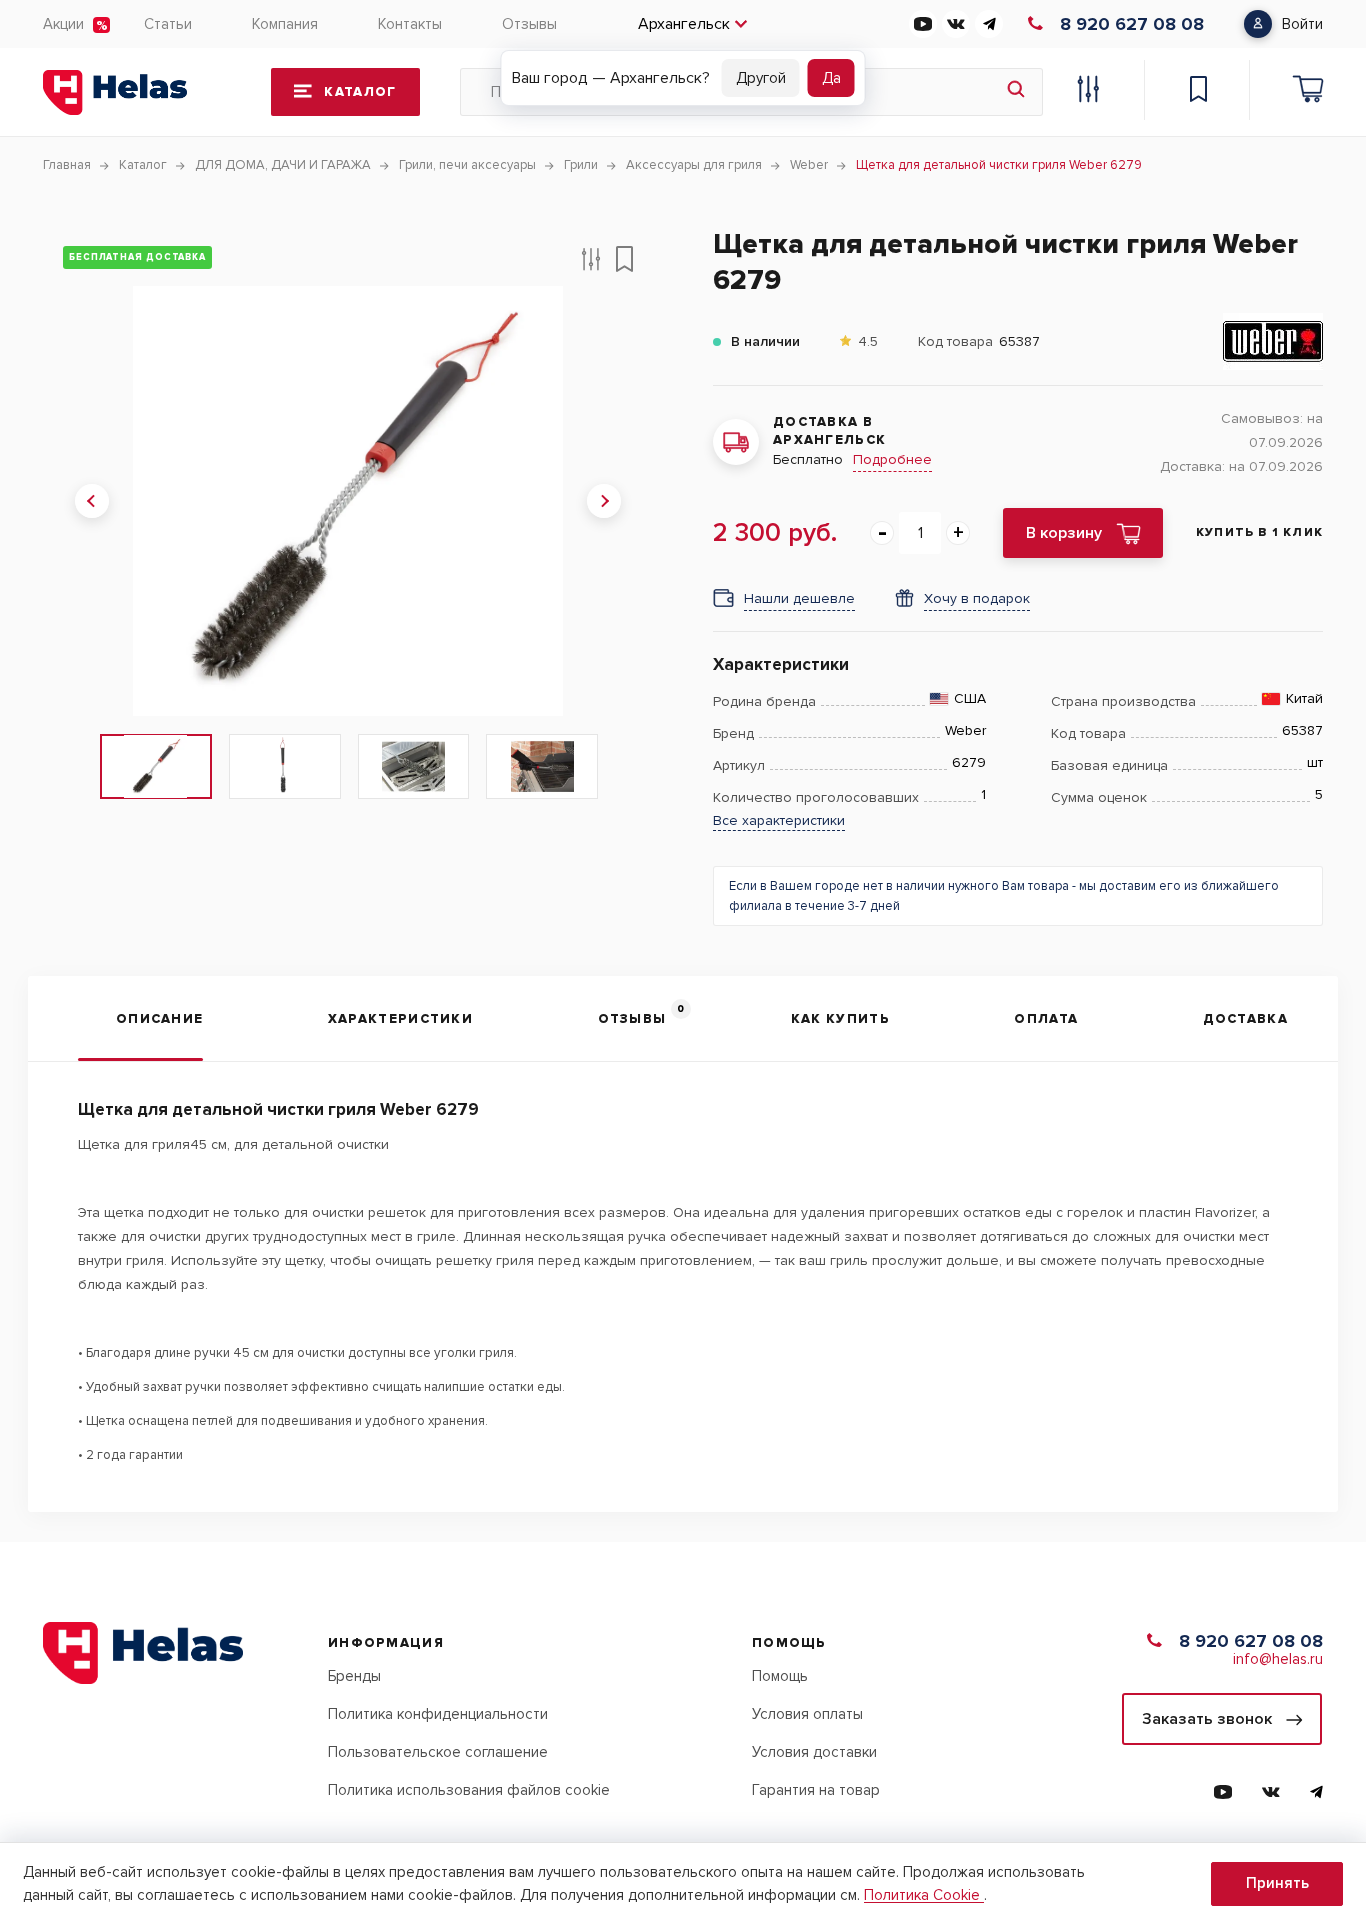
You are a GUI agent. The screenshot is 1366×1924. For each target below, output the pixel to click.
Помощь (780, 1676)
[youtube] (923, 24)
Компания (285, 24)
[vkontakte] (956, 24)
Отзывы (529, 24)
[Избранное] (1198, 92)
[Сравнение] (1088, 92)
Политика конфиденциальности (438, 1714)
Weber (965, 731)
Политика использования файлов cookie (469, 1790)
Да (831, 78)
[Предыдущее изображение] (92, 501)
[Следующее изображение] (604, 501)
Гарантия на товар (816, 1790)
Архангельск (684, 24)
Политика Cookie (924, 1895)
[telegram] (989, 24)
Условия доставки (814, 1752)
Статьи (168, 24)
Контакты (410, 24)
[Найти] (1016, 92)
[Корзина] (1308, 92)
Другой (761, 78)
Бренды (354, 1676)
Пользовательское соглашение (438, 1752)
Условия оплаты (807, 1714)
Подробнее (892, 459)
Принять (1277, 1883)
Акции (63, 24)
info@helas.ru (1278, 1659)
